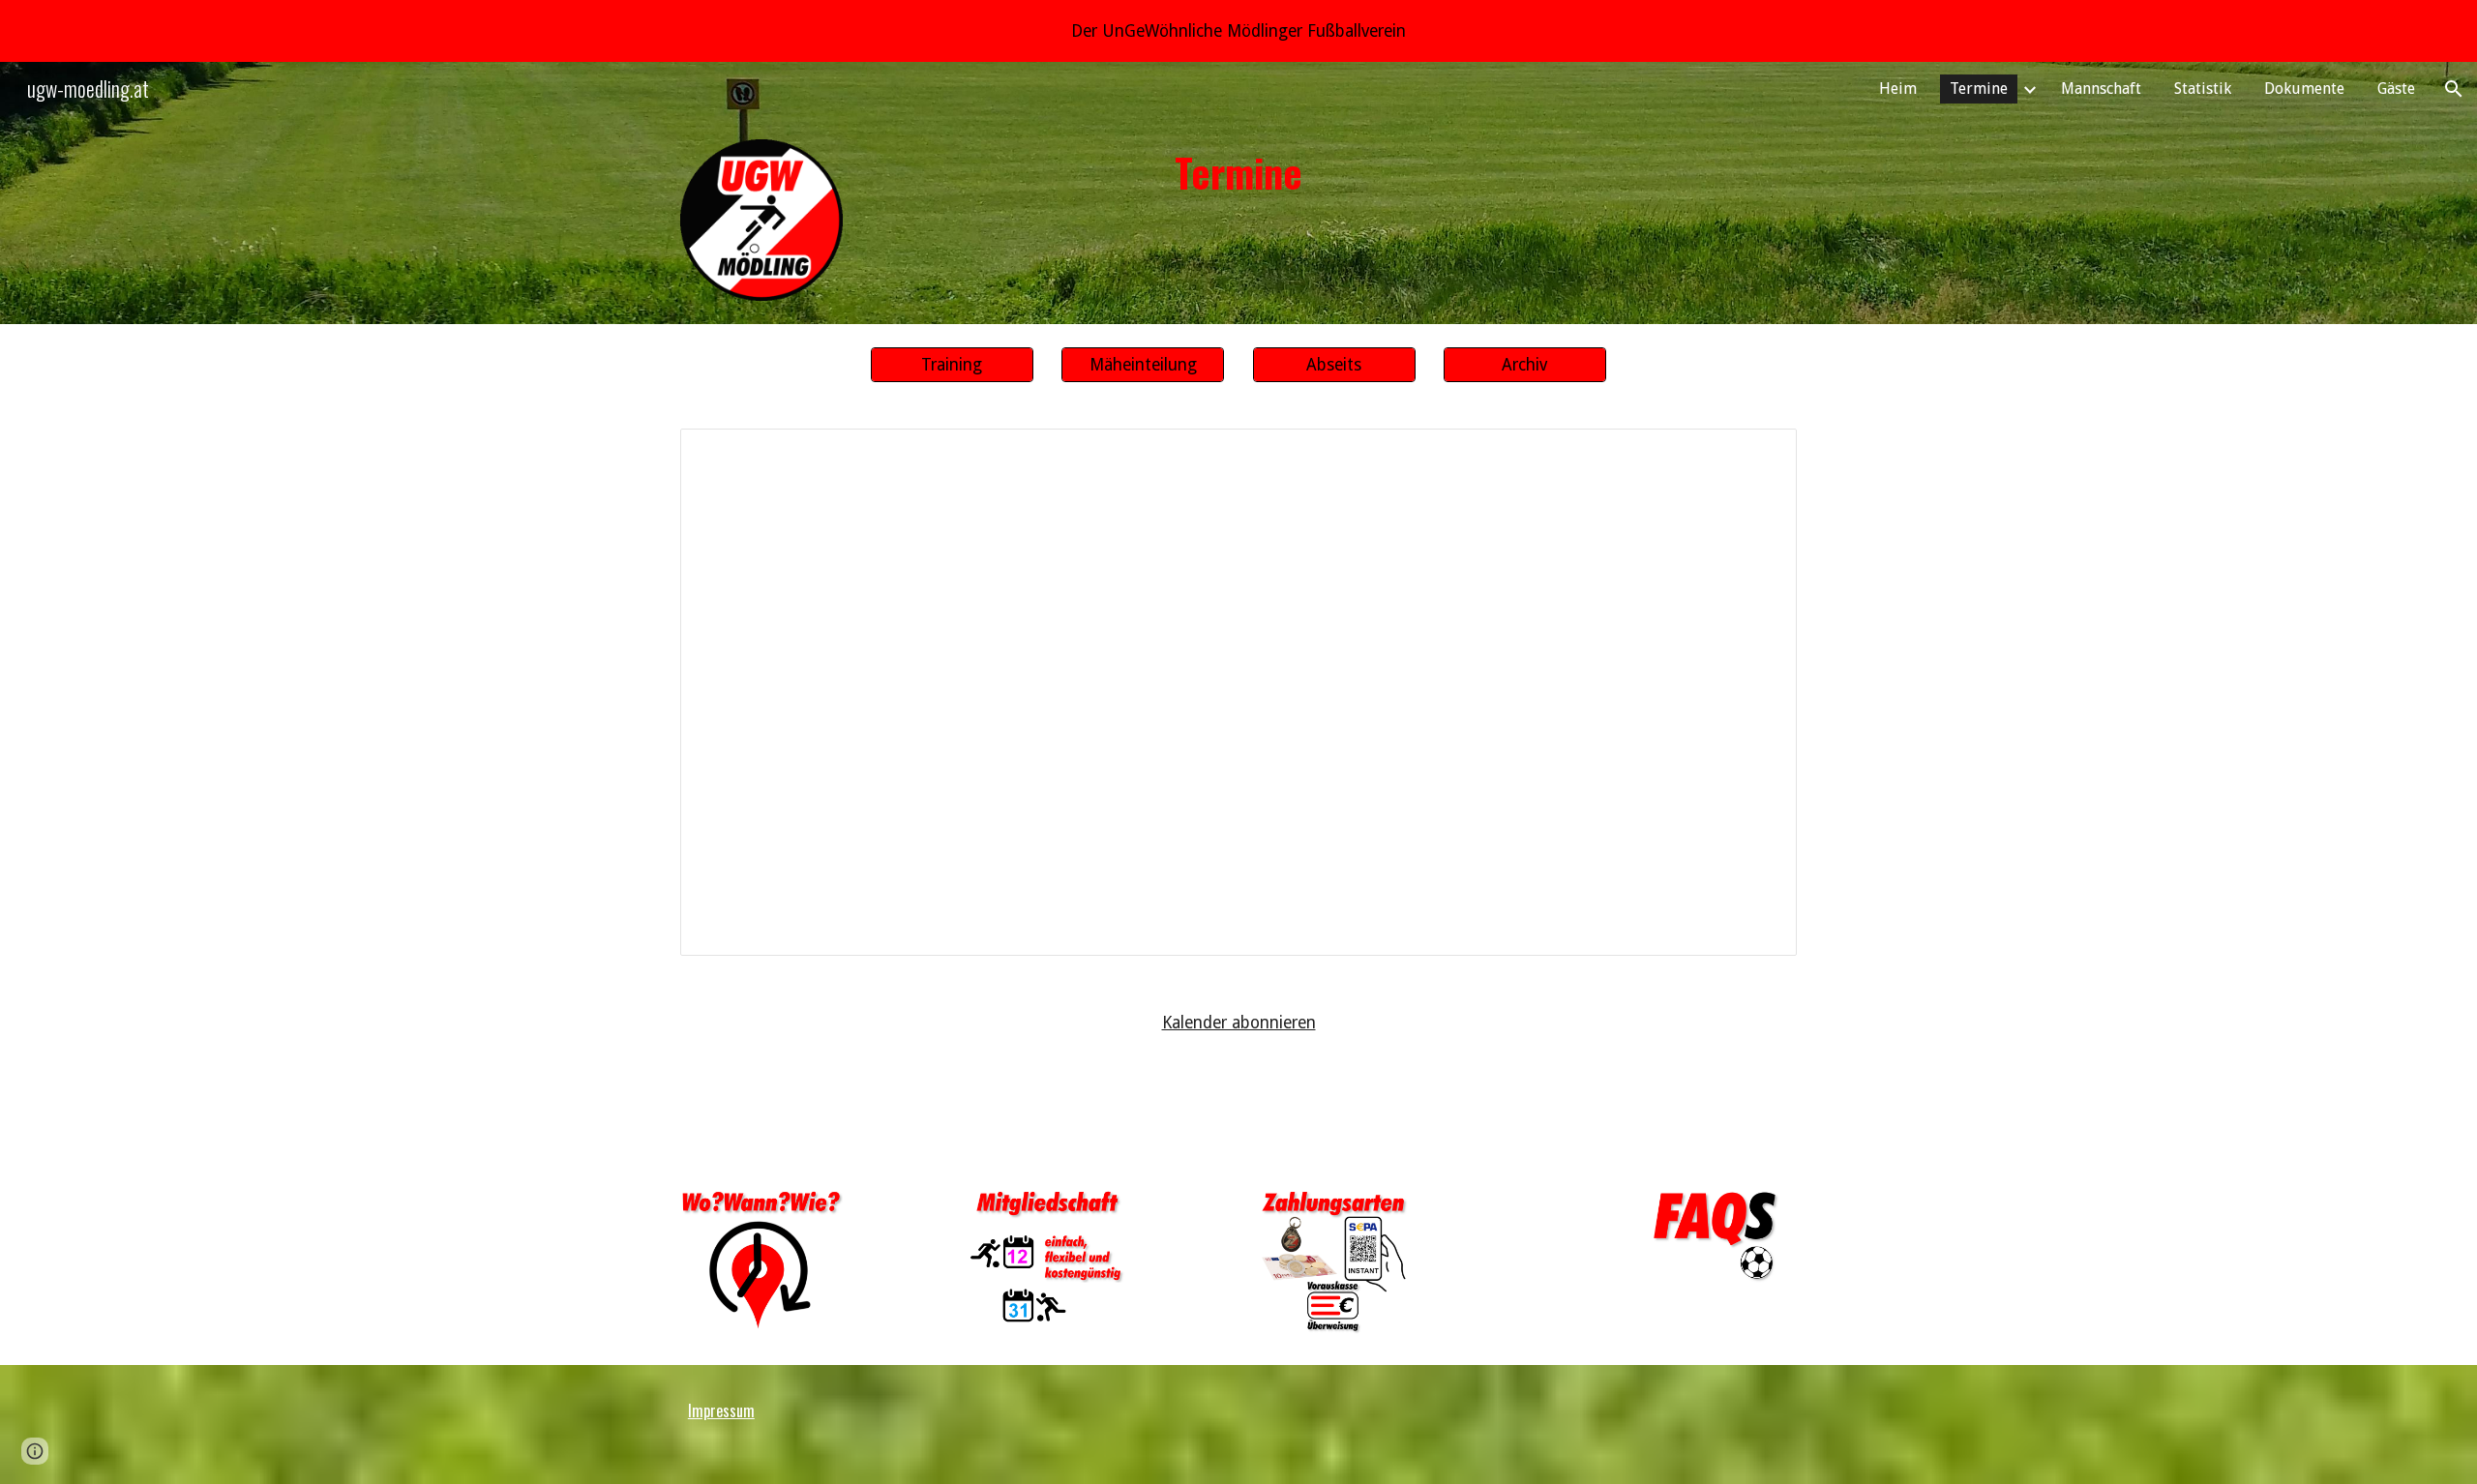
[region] (1238, 31)
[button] (2454, 89)
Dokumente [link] (2304, 89)
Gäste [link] (2396, 89)
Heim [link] (1898, 89)
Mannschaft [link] (2101, 89)
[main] (1238, 172)
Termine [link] (1979, 89)
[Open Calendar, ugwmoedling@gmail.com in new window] (1760, 454)
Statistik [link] (2203, 89)
